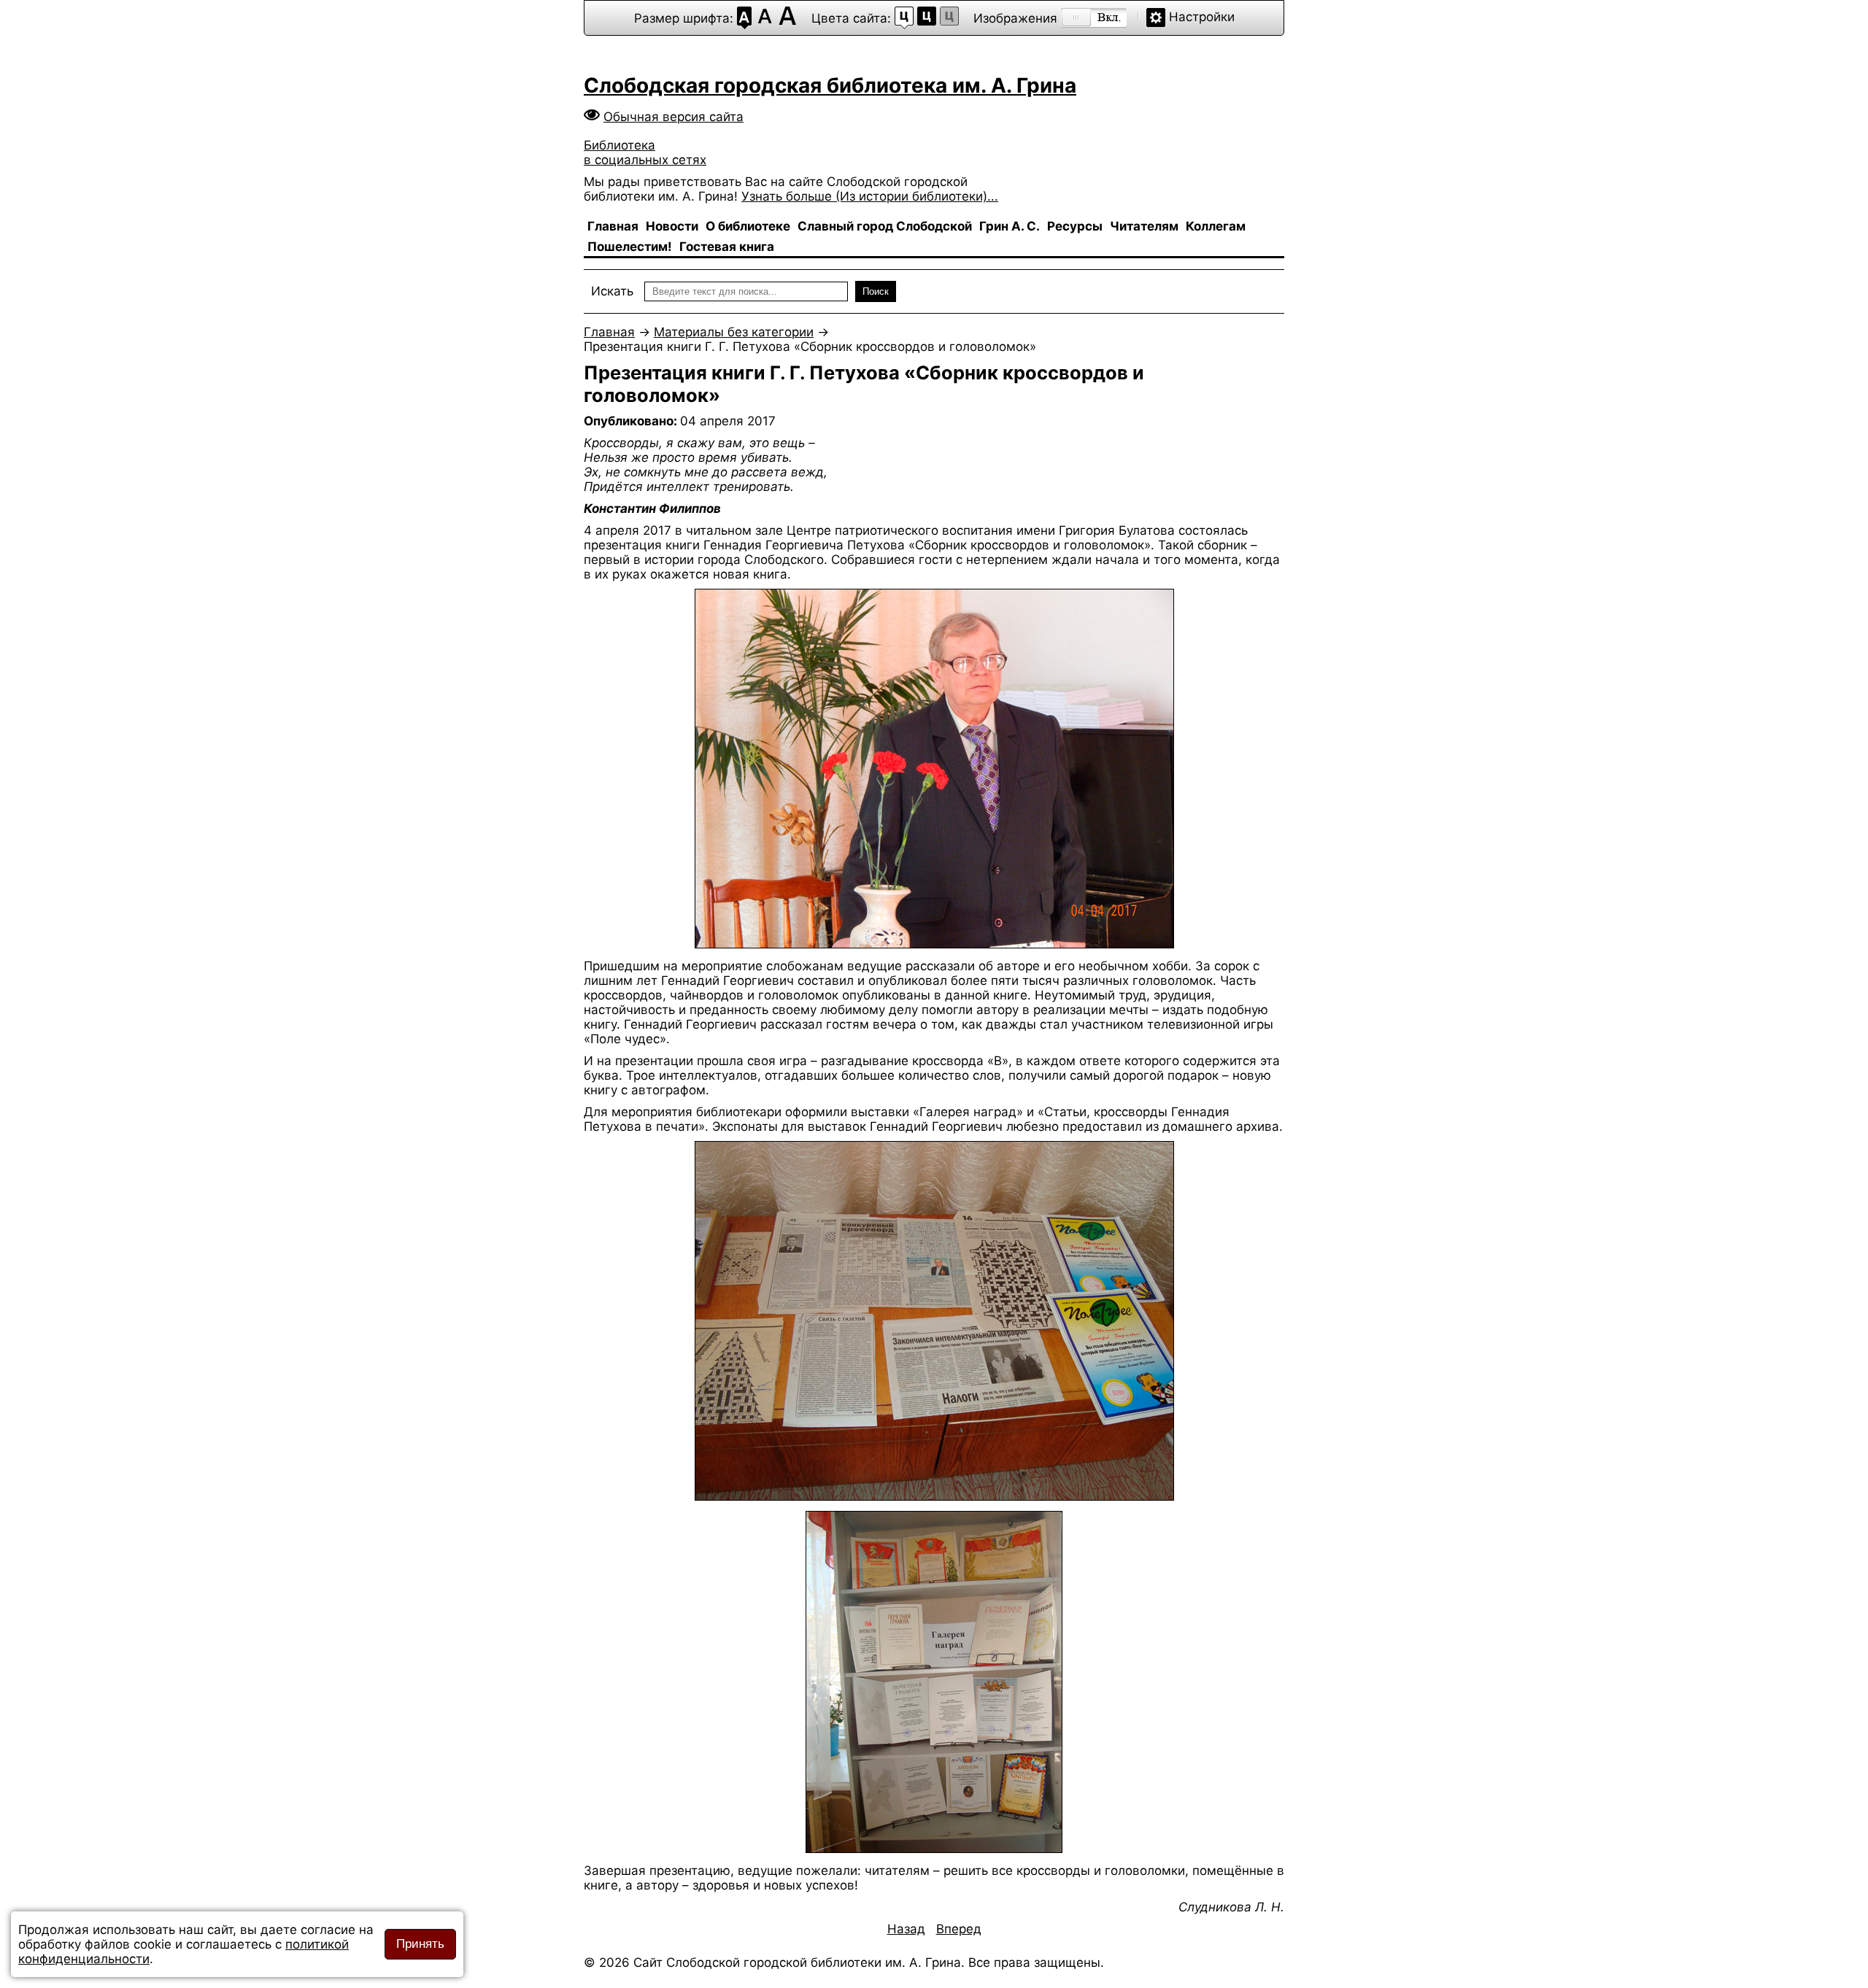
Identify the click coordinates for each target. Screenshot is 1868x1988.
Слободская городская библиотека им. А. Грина (830, 85)
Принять (420, 1944)
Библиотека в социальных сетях (645, 152)
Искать (612, 291)
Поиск (876, 291)
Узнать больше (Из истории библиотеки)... (870, 196)
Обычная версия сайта (674, 117)
